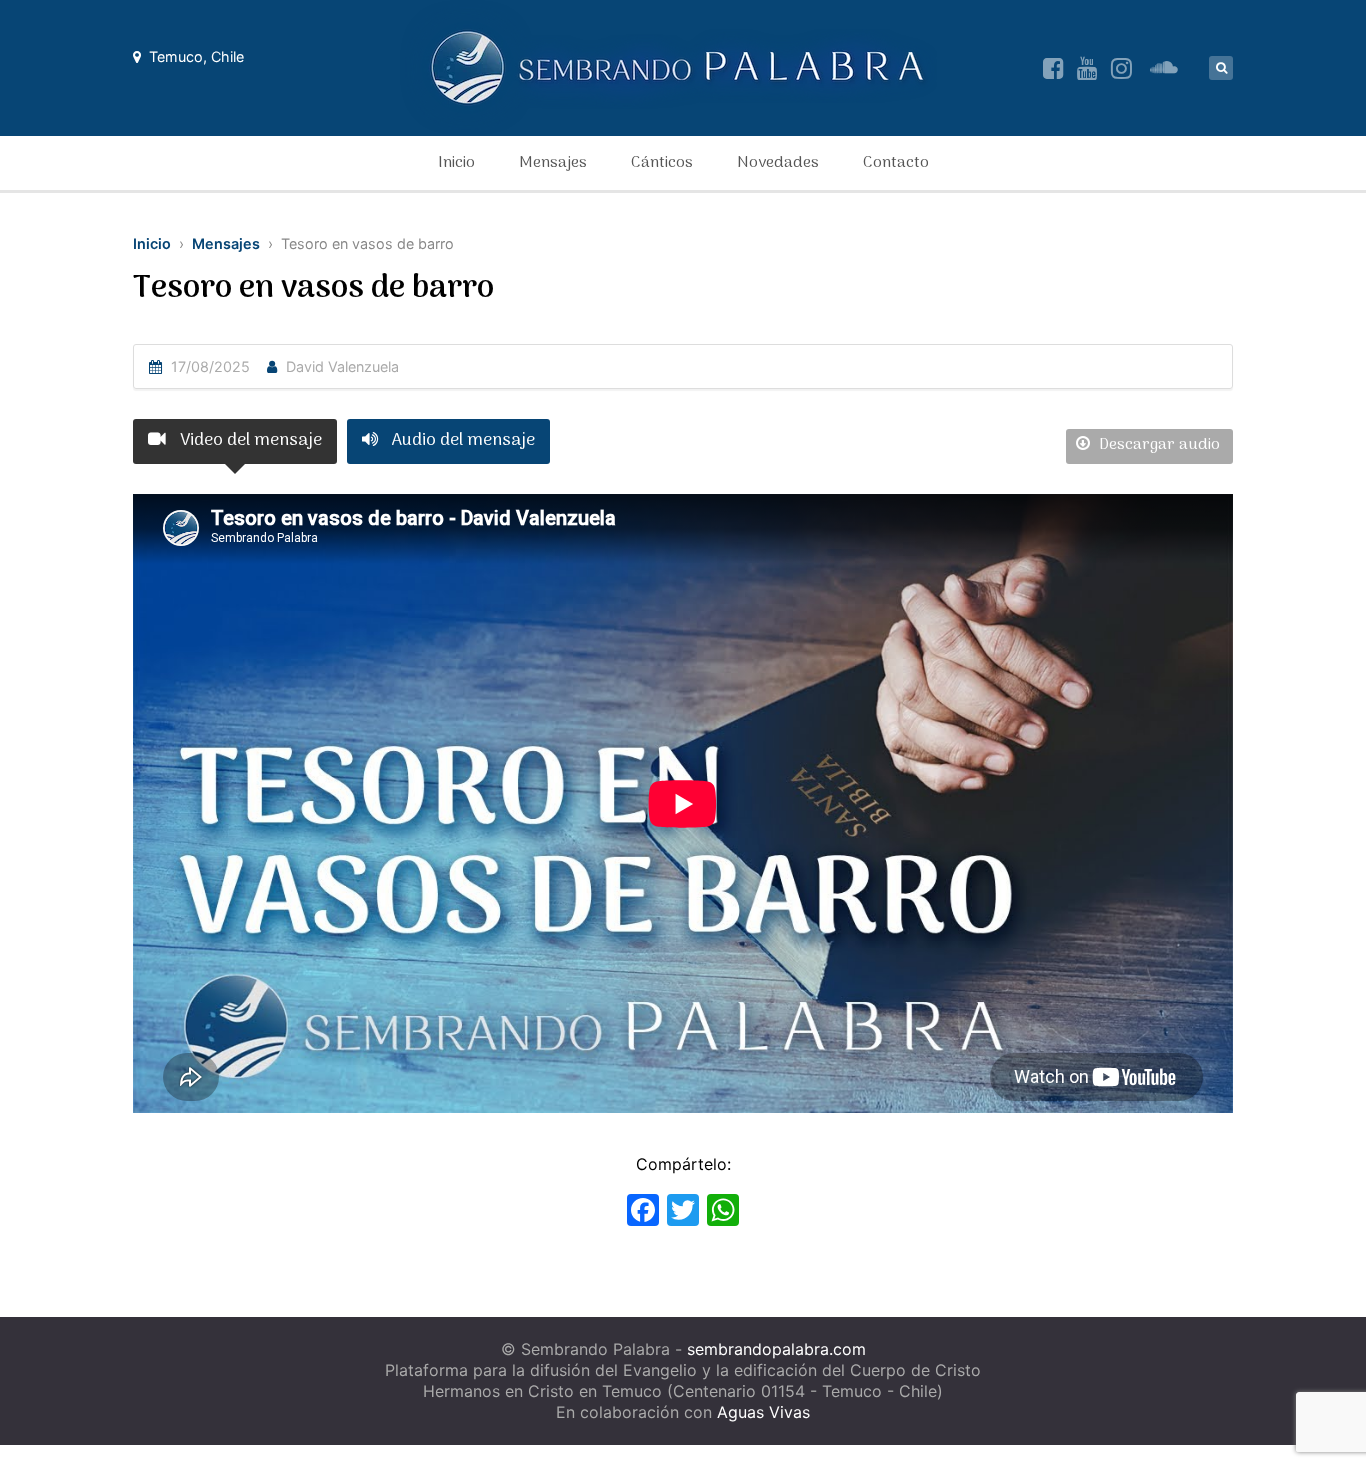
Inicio (456, 163)
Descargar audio (1157, 445)
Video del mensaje (249, 440)
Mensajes (553, 163)
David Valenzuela (342, 366)
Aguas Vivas (763, 1412)
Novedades (778, 163)
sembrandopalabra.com (776, 1349)
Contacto (896, 163)
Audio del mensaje (461, 440)
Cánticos (662, 163)
